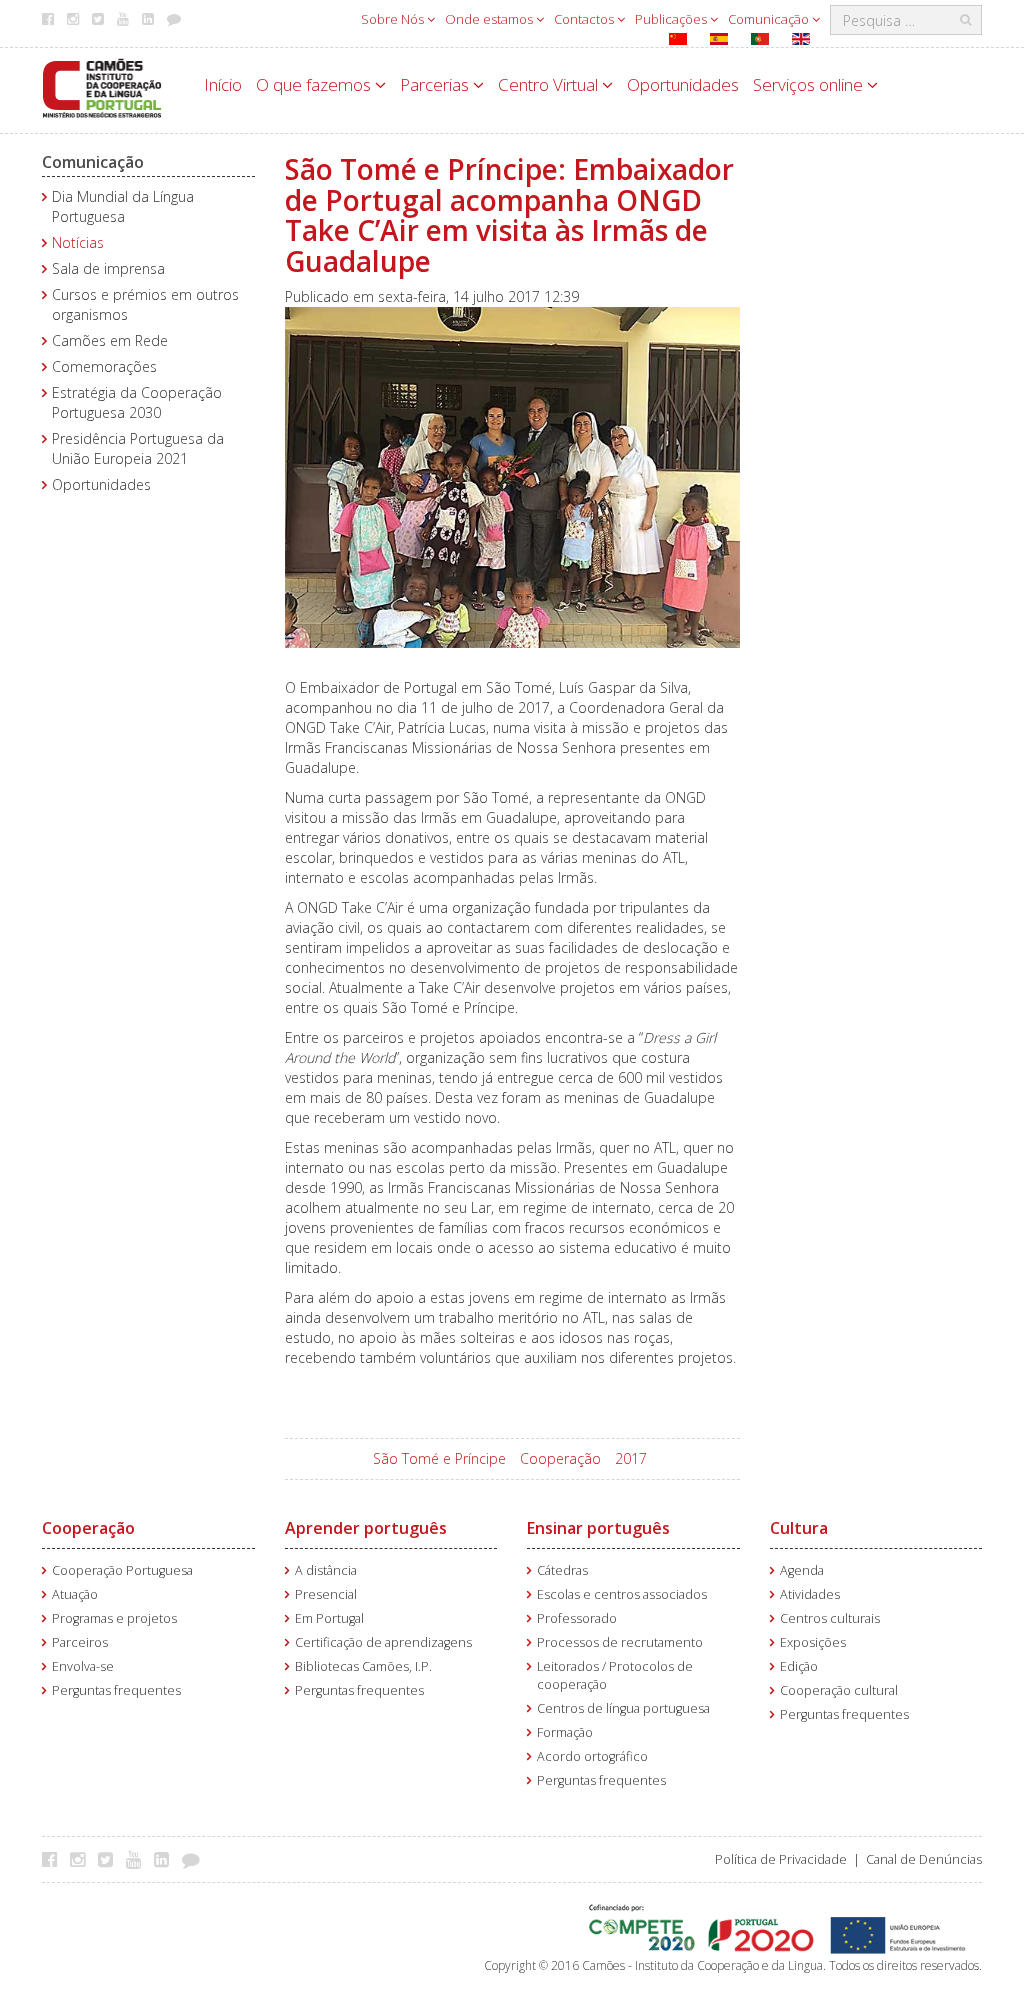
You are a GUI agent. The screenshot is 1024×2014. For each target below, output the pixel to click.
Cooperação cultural (839, 1690)
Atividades (810, 1594)
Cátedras (562, 1570)
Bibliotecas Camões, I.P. (363, 1666)
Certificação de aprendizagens (383, 1642)
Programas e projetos (114, 1618)
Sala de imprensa (108, 268)
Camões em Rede (110, 340)
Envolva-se (83, 1666)
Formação (565, 1732)
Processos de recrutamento (620, 1642)
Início (223, 84)
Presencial (326, 1594)
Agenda (802, 1570)
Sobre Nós (394, 19)
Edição (799, 1666)
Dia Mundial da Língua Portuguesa (123, 206)
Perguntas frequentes (116, 1690)
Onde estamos (490, 19)
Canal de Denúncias (924, 1859)
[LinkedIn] (166, 1859)
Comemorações (104, 366)
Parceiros (80, 1642)
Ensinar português (598, 1528)
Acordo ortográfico (592, 1756)
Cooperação (560, 1458)
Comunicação (770, 19)
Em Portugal (329, 1618)
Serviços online (810, 84)
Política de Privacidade (781, 1859)
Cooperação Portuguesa (122, 1570)
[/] (102, 86)
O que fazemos (315, 84)
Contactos (585, 19)
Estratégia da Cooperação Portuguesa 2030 (137, 402)
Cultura (799, 1528)
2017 (631, 1458)
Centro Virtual (550, 84)
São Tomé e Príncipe (439, 1458)
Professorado (577, 1618)
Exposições (813, 1642)
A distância (326, 1570)
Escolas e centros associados (622, 1594)
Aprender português (366, 1528)
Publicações (672, 19)
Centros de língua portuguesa (623, 1708)
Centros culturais (830, 1618)
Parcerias (436, 84)
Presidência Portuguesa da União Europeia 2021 (138, 448)
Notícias (78, 242)
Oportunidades (683, 84)
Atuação (75, 1594)
